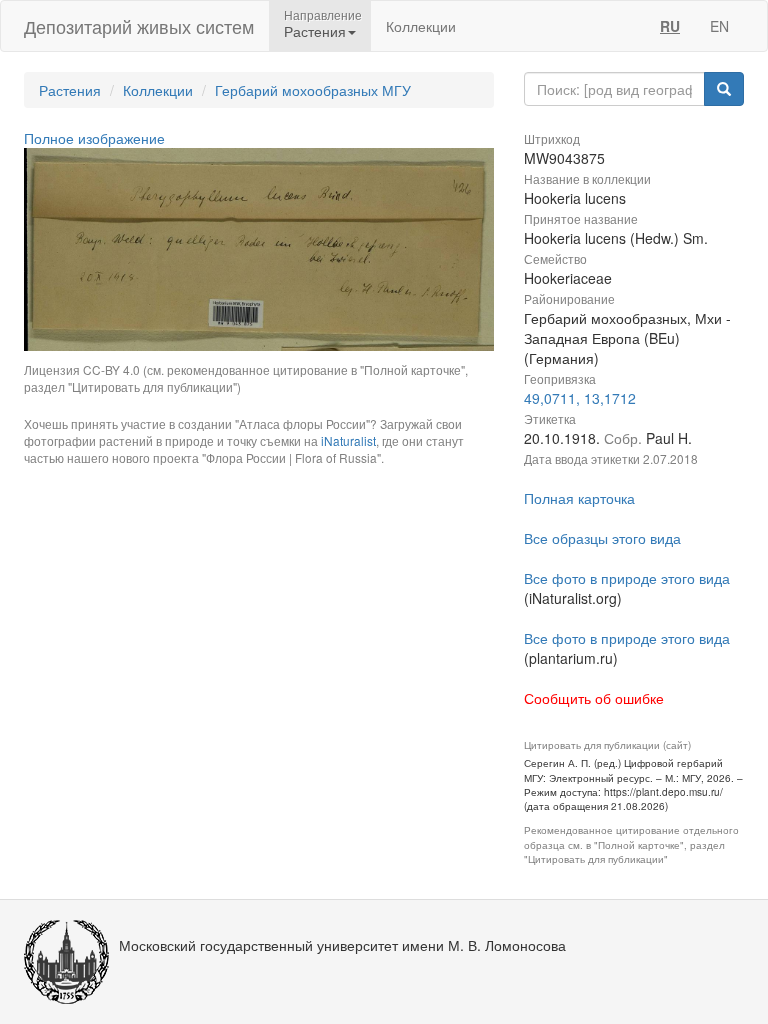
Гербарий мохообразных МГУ (313, 90)
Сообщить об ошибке (594, 698)
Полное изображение (94, 138)
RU (670, 26)
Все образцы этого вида (602, 538)
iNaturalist (348, 440)
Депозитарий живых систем (139, 26)
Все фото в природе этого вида (627, 578)
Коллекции (421, 26)
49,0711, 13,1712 (580, 398)
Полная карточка (579, 498)
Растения (70, 90)
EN (719, 26)
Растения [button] (315, 31)
